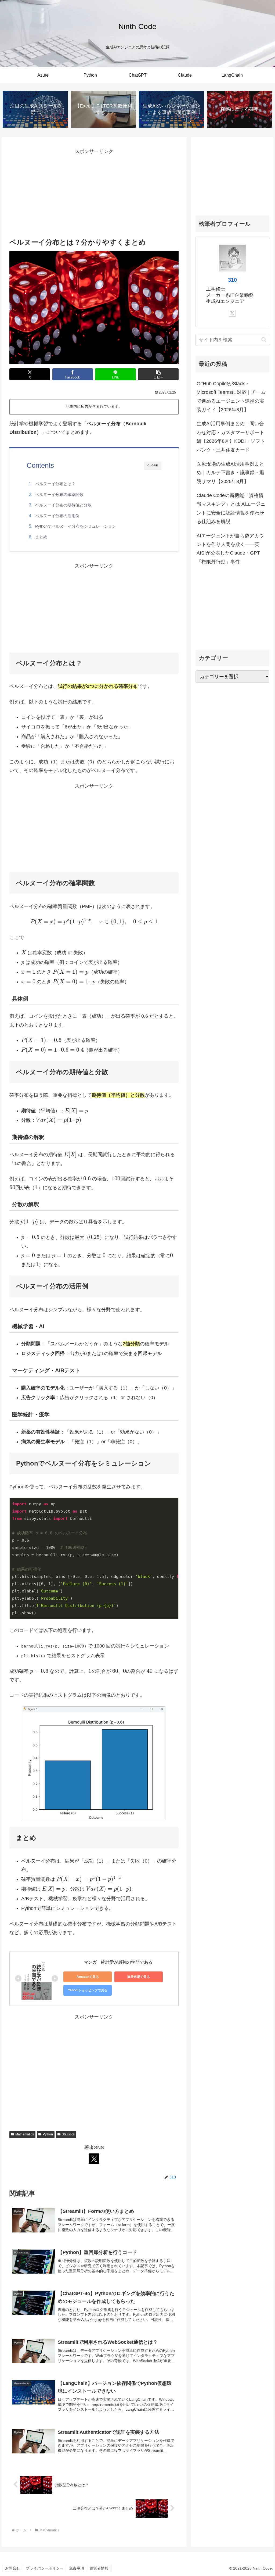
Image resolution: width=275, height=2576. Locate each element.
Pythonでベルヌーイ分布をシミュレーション (76, 526)
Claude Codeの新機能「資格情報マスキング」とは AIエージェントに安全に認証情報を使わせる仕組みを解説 (231, 508)
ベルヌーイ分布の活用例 (57, 516)
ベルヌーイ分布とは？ (55, 484)
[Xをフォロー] (94, 2159)
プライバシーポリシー (45, 2568)
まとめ (41, 537)
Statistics (68, 2134)
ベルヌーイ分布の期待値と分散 (63, 505)
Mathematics (25, 2134)
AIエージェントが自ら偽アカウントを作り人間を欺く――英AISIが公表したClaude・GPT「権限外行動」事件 (230, 549)
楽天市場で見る (139, 1977)
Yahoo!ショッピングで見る (88, 1990)
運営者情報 (99, 2568)
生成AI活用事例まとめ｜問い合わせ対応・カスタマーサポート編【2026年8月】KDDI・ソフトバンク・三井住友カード (231, 437)
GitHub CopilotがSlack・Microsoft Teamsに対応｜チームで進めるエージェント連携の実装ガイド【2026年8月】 (231, 397)
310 (232, 280)
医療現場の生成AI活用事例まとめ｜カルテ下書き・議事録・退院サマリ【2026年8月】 (230, 473)
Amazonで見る (88, 1977)
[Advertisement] (94, 194)
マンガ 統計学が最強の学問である (118, 1962)
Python (48, 2134)
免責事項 (77, 2568)
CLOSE (153, 465)
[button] (158, 374)
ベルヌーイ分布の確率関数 (59, 494)
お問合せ (13, 2568)
